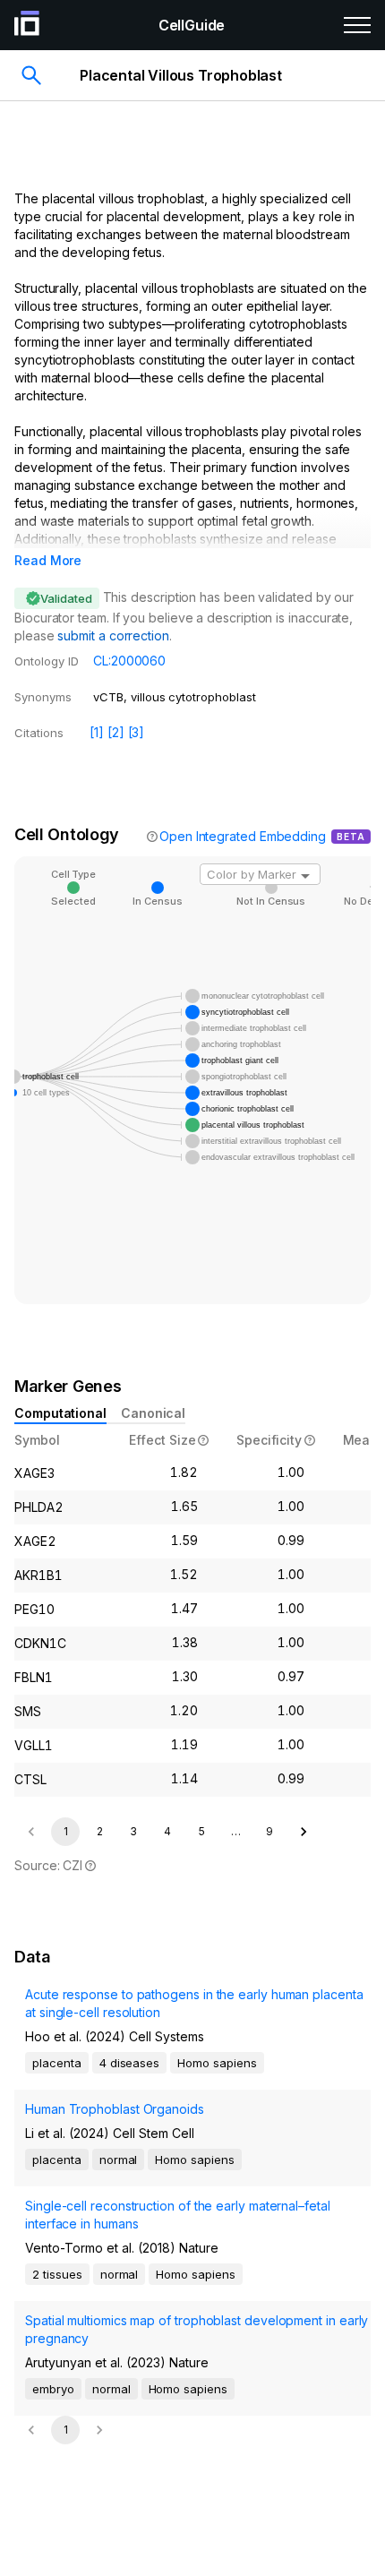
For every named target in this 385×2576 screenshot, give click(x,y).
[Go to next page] (304, 1832)
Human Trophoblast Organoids (115, 2109)
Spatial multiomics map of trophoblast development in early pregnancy (197, 2329)
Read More (48, 560)
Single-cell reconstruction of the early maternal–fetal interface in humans (178, 2215)
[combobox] (260, 874)
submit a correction (113, 635)
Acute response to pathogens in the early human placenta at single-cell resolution (194, 2003)
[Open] (305, 876)
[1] (97, 732)
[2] (116, 732)
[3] (137, 732)
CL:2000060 (129, 661)
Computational (60, 1413)
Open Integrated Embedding (243, 836)
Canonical (153, 1413)
